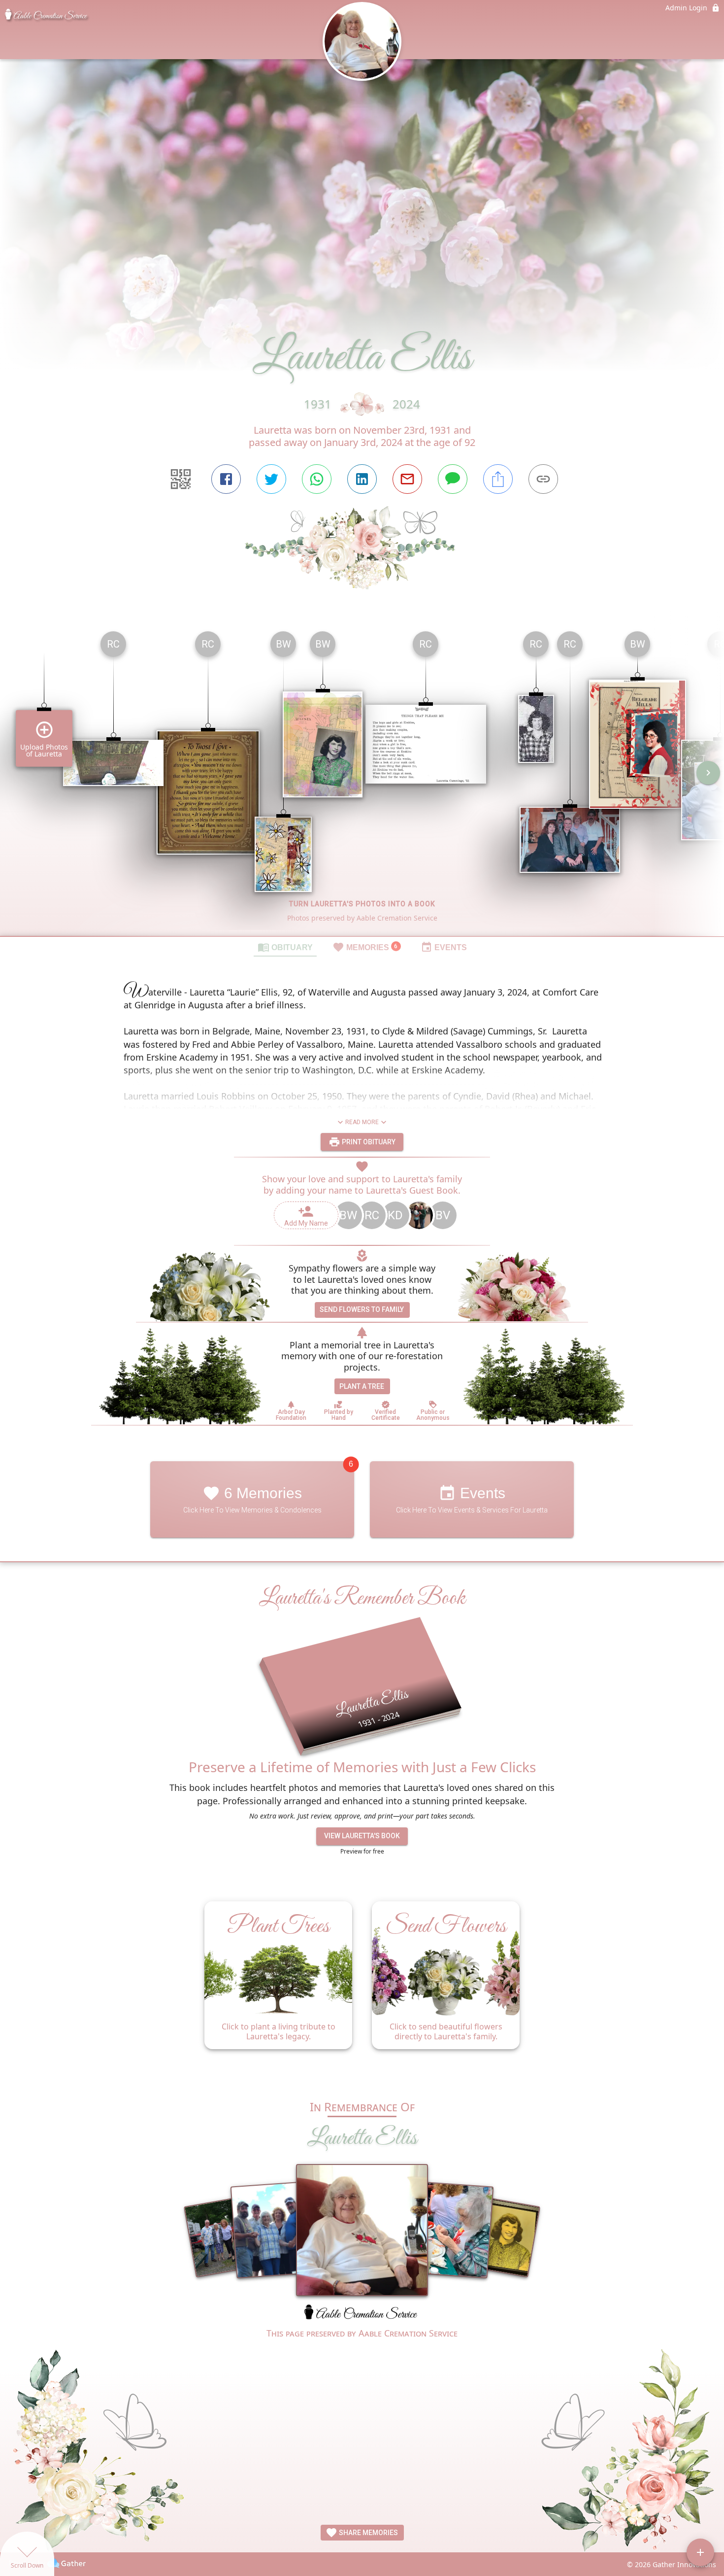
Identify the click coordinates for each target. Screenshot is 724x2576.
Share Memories (368, 2533)
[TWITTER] (271, 479)
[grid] (362, 780)
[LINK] (543, 479)
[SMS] (453, 479)
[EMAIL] (407, 479)
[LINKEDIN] (362, 479)
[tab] (285, 947)
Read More (362, 1122)
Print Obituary (368, 1142)
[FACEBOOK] (226, 479)
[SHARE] (498, 479)
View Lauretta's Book (362, 1836)
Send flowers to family (362, 1309)
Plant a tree (362, 1386)
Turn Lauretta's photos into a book (362, 904)
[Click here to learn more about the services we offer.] (362, 2315)
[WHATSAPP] (317, 479)
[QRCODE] (181, 479)
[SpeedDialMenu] (700, 2552)
